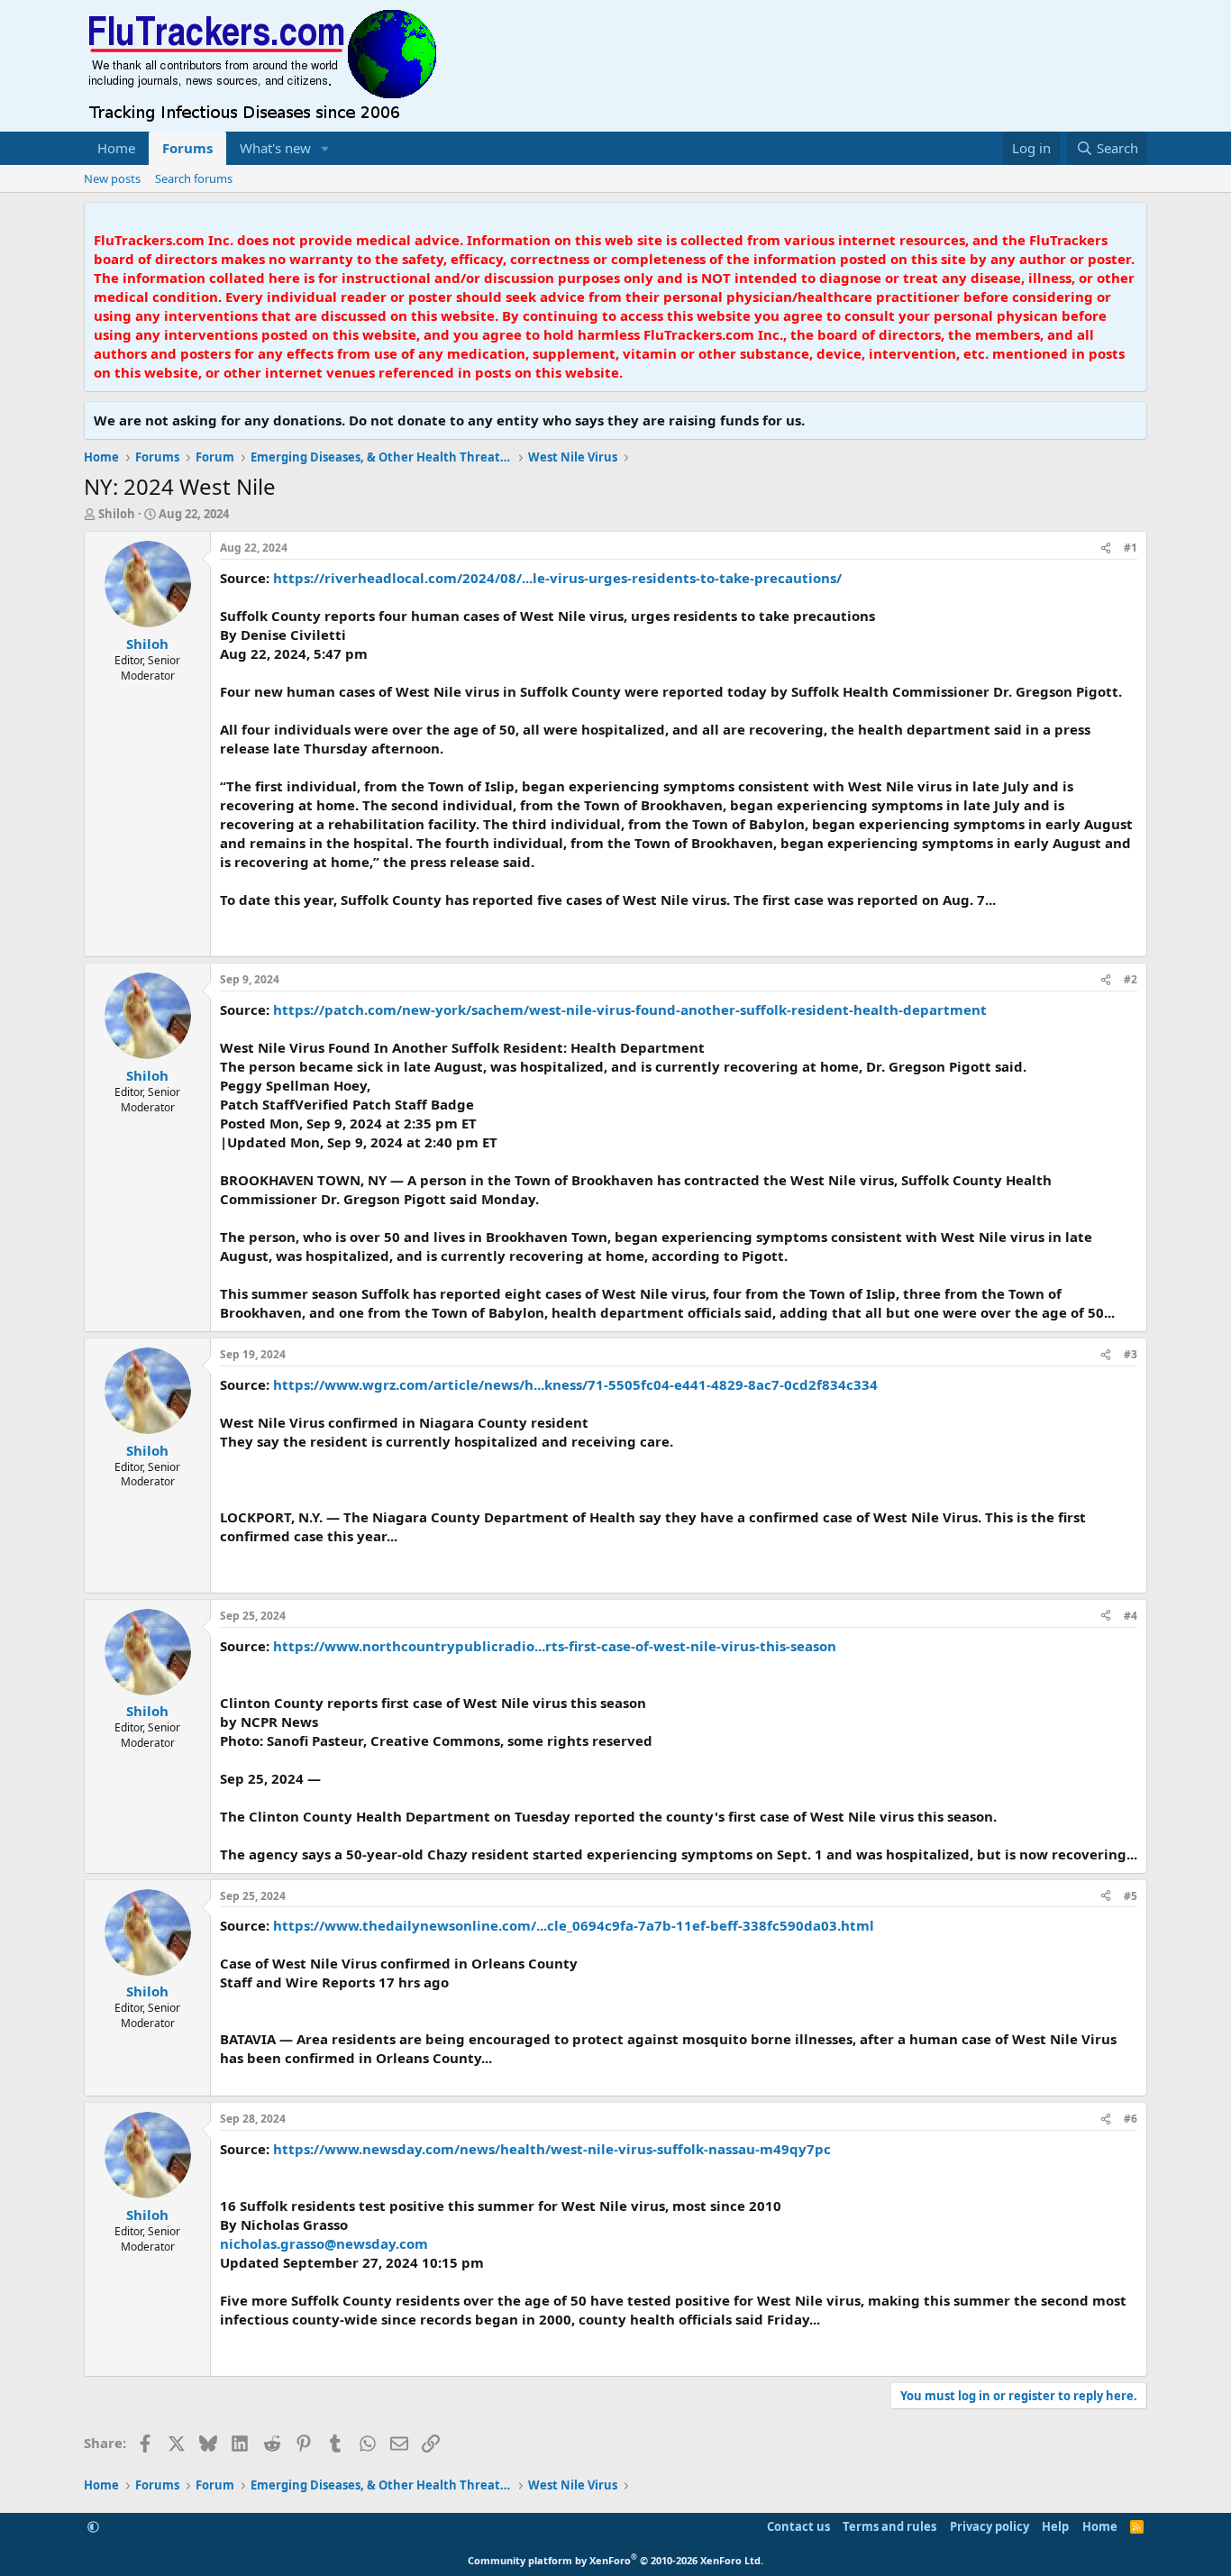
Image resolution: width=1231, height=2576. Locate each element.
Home (116, 148)
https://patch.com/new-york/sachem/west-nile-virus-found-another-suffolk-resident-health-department (630, 1009)
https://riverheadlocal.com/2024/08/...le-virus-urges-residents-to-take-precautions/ (557, 578)
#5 (1131, 1896)
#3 (1131, 1354)
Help (1055, 2526)
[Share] (1106, 548)
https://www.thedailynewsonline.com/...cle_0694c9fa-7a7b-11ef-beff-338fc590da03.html (574, 1925)
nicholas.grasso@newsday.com (324, 2243)
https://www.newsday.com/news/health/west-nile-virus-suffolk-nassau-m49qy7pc (552, 2149)
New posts (112, 178)
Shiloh (117, 514)
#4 (1131, 1616)
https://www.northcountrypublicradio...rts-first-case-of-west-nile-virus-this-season (555, 1646)
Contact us (798, 2526)
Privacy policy (989, 2526)
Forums (187, 148)
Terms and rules (889, 2526)
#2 (1131, 979)
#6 (1131, 2119)
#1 (1131, 548)
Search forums (194, 178)
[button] (325, 148)
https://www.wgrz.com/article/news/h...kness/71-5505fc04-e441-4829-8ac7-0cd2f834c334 (575, 1384)
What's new (275, 148)
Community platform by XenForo (615, 2560)
